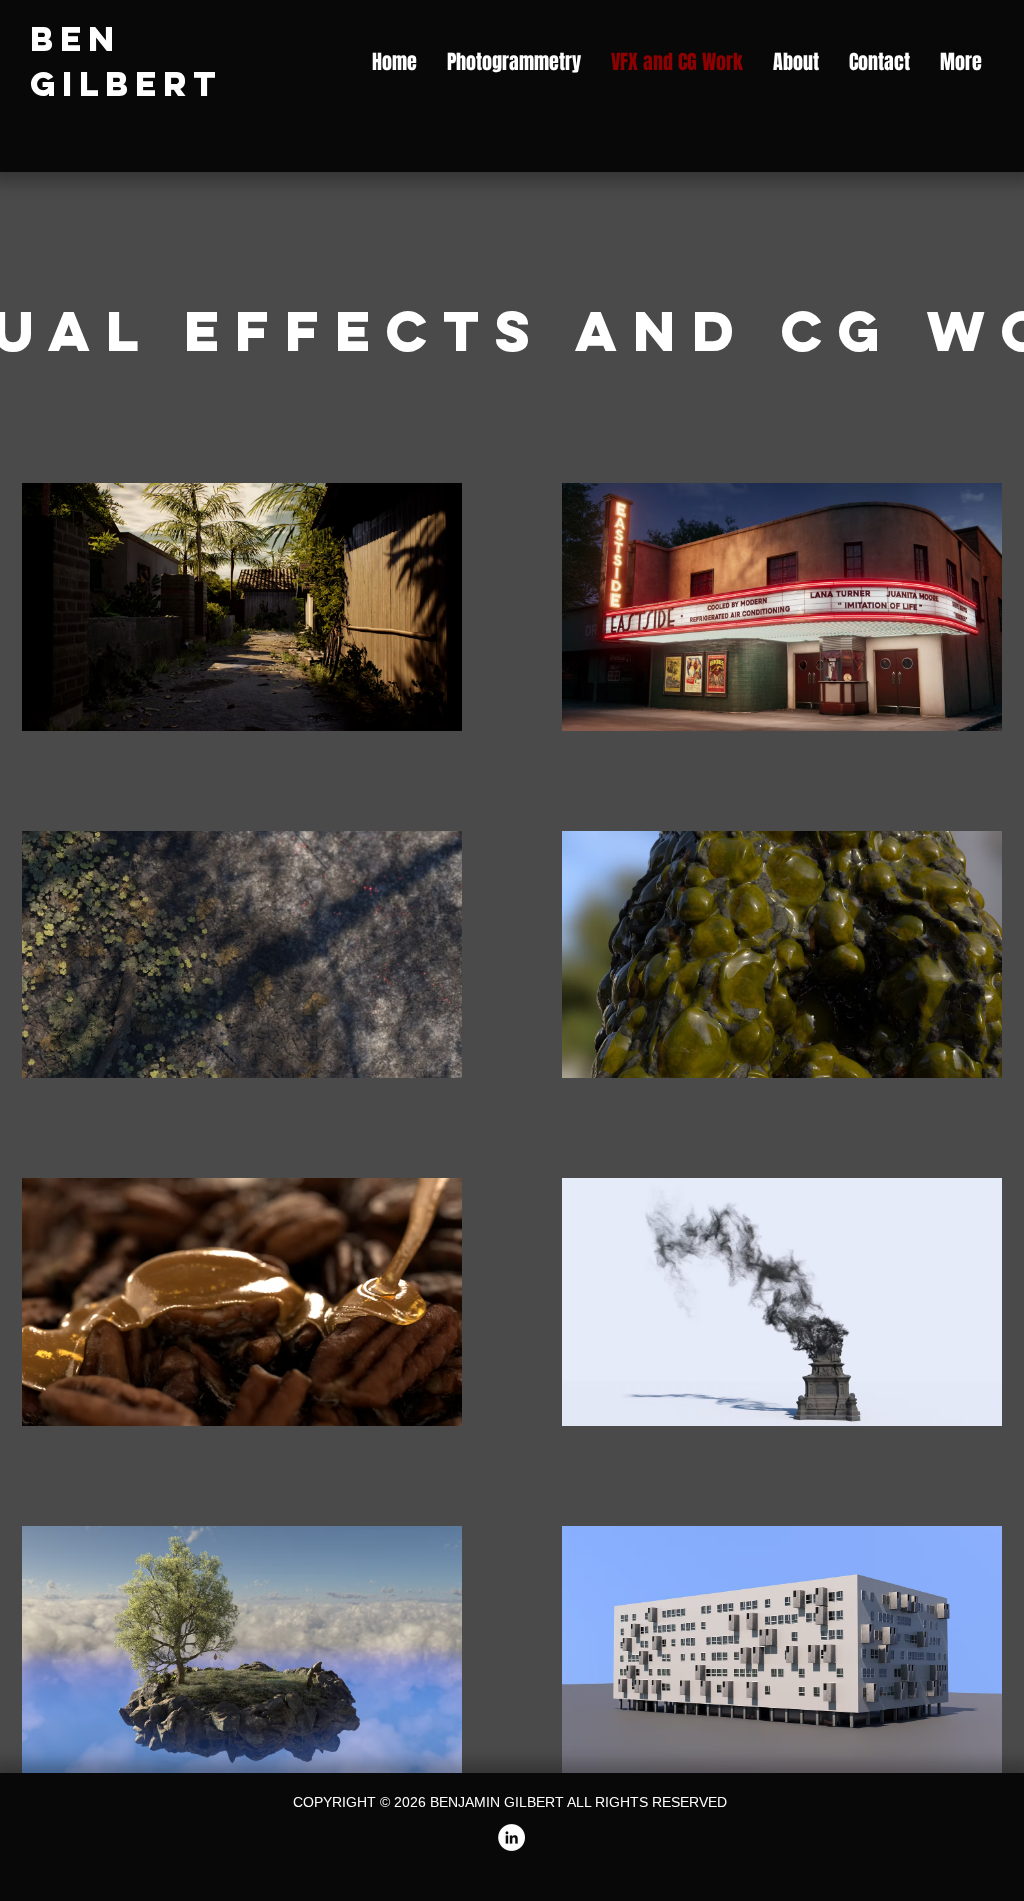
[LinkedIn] (511, 1837)
